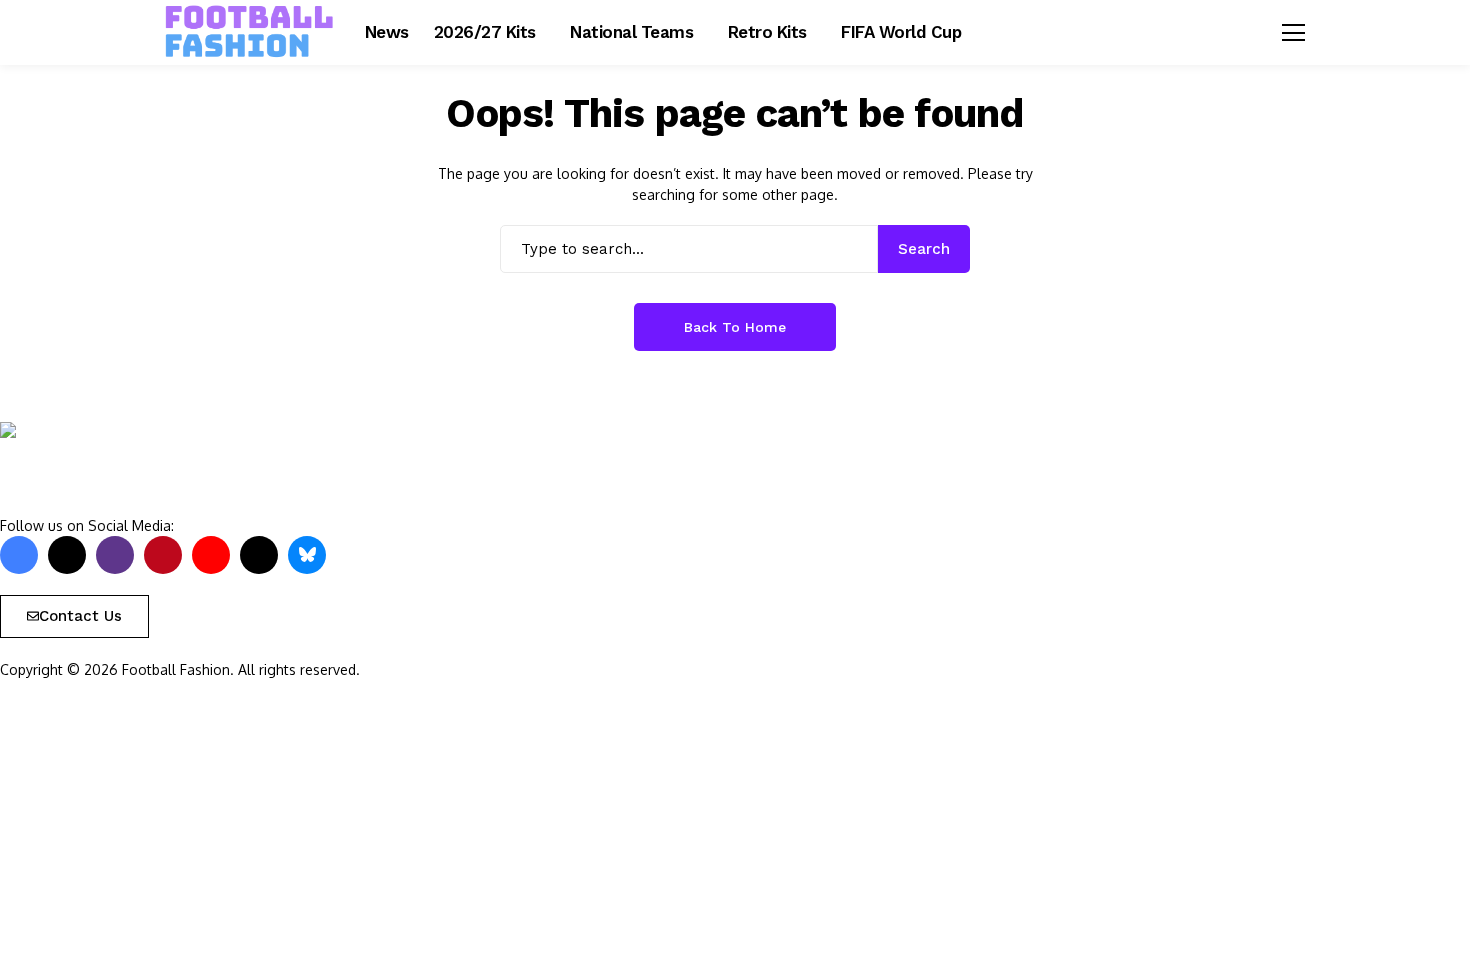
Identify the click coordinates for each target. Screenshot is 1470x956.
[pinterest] (163, 555)
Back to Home (735, 327)
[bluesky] (307, 555)
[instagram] (115, 555)
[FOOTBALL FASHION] (250, 32)
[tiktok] (259, 555)
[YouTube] (211, 555)
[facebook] (19, 555)
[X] (67, 555)
